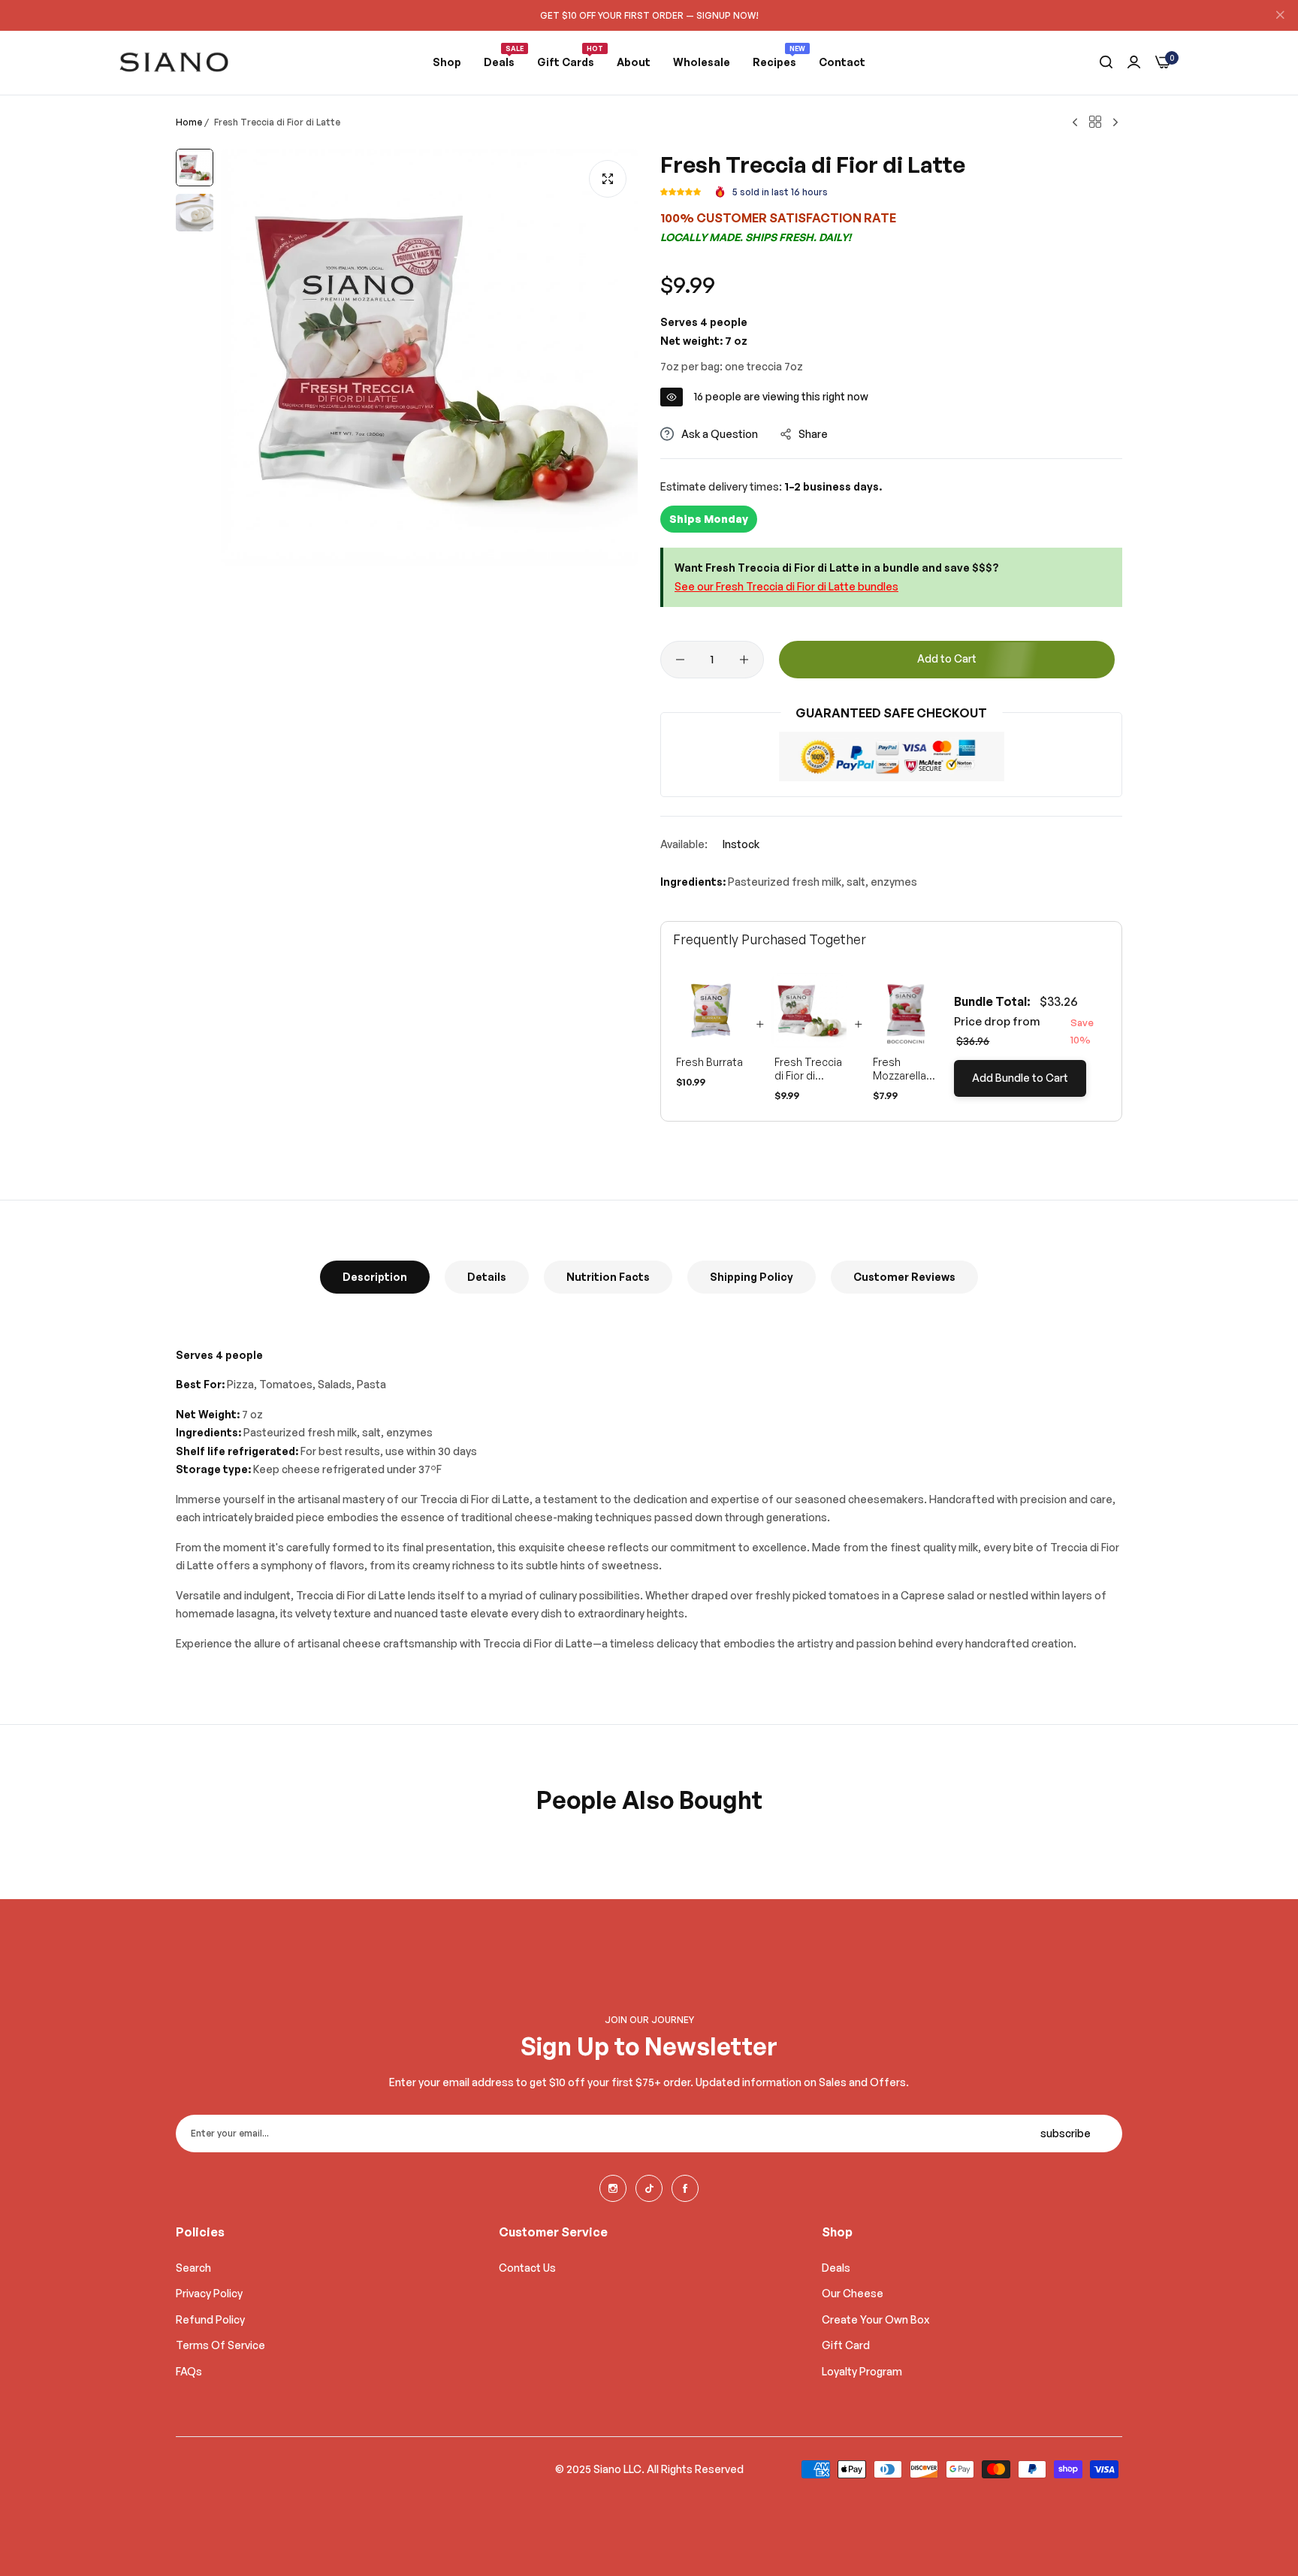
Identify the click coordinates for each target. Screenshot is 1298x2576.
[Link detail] (613, 2188)
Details (487, 1277)
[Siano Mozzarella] (174, 62)
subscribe (1066, 2133)
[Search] (1106, 63)
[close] (1280, 16)
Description (375, 1277)
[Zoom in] (608, 179)
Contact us (527, 2268)
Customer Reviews (904, 1277)
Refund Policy (210, 2319)
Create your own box (875, 2319)
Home (189, 122)
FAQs (189, 2371)
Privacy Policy (209, 2293)
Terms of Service (220, 2345)
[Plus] (744, 660)
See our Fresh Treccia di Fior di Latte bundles (786, 586)
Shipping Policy (752, 1277)
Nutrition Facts (608, 1277)
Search (193, 2268)
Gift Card (846, 2345)
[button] (681, 192)
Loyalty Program (862, 2371)
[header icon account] (1134, 62)
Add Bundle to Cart (1020, 1078)
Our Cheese (853, 2293)
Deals (836, 2268)
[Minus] (680, 660)
